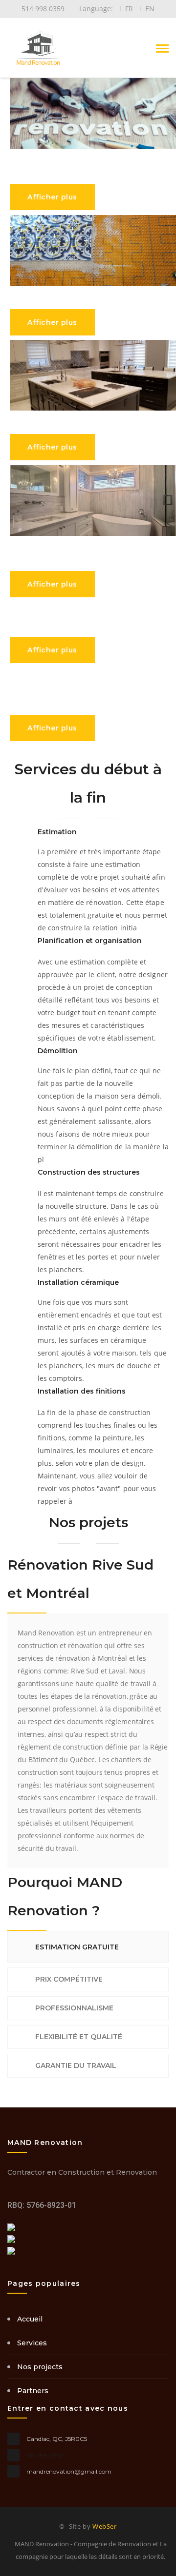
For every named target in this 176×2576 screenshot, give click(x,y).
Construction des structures (89, 1172)
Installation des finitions (82, 1391)
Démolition (58, 1051)
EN (150, 9)
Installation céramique (78, 1282)
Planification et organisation (90, 941)
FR (129, 9)
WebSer (105, 2526)
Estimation (57, 832)
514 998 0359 (45, 2455)
